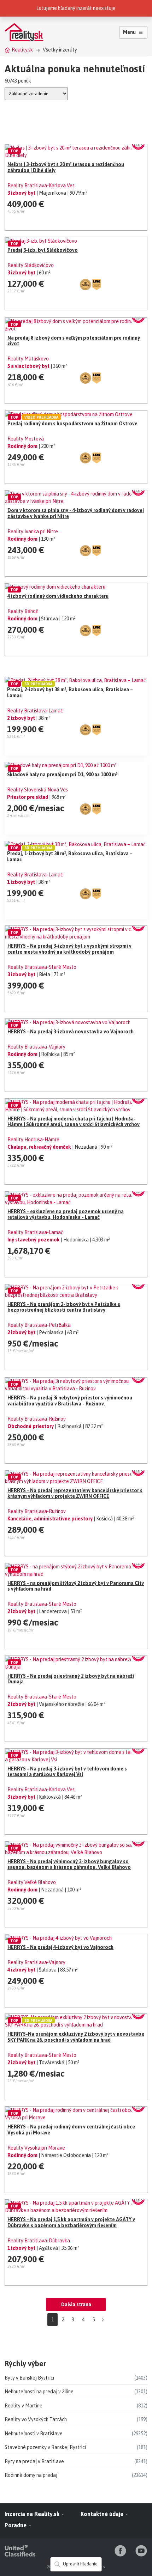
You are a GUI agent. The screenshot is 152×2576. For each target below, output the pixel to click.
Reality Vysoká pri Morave (36, 2148)
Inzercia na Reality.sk (33, 2514)
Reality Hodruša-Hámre (33, 1140)
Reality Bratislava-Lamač (35, 711)
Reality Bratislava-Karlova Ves (41, 186)
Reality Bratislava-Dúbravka (39, 2241)
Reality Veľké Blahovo (32, 1882)
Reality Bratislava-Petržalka (39, 1325)
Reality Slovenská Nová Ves (37, 790)
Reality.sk (22, 50)
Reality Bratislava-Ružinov (37, 1419)
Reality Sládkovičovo (31, 265)
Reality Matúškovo (28, 359)
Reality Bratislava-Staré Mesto (42, 967)
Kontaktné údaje (103, 2514)
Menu (129, 32)
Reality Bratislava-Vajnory (36, 1047)
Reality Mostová (26, 439)
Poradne (16, 2525)
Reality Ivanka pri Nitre (33, 531)
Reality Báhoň (23, 611)
